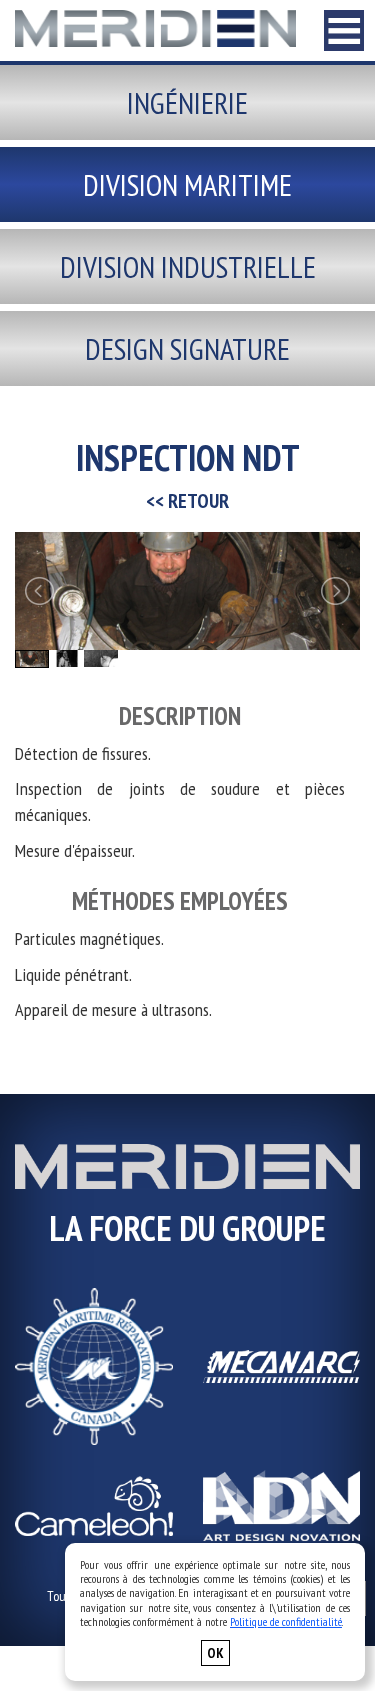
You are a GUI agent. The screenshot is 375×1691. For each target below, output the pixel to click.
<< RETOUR (187, 501)
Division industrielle (188, 266)
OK (215, 1653)
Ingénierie (187, 102)
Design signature (187, 348)
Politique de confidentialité (286, 1621)
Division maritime (187, 184)
